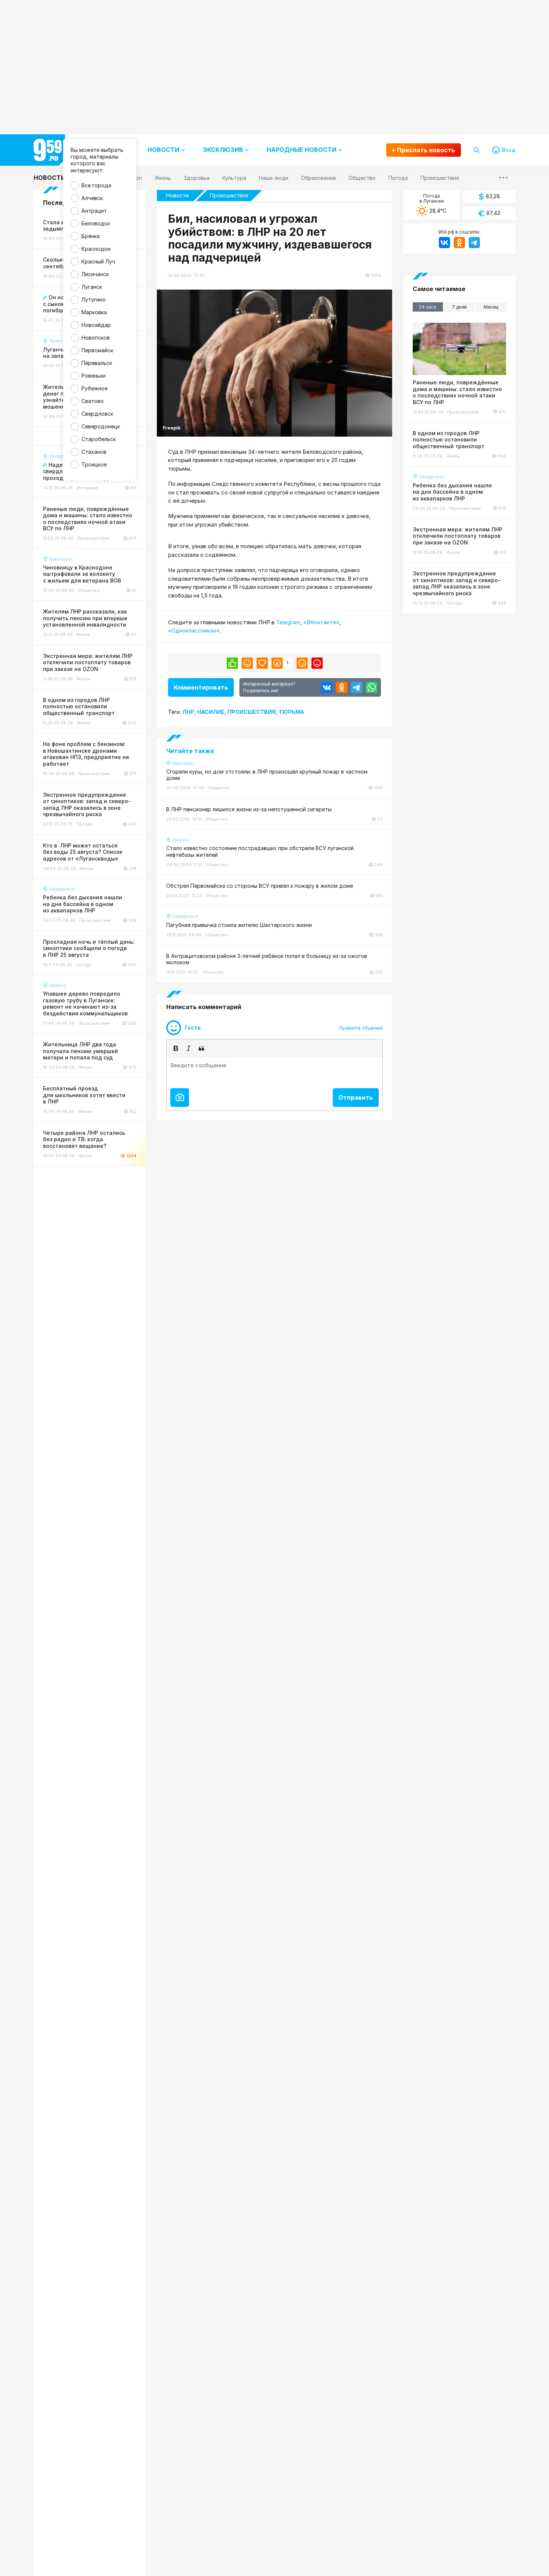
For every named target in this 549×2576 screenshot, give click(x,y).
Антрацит (94, 211)
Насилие (211, 712)
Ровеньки (94, 376)
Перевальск (97, 363)
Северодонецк (101, 426)
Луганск (92, 287)
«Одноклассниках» (194, 630)
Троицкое (94, 464)
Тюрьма (291, 712)
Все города (96, 185)
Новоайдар (96, 325)
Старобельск (99, 439)
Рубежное (94, 388)
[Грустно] (302, 663)
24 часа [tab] (428, 307)
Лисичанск (95, 274)
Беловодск (96, 223)
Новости (49, 178)
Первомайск (97, 350)
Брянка (91, 236)
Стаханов (94, 452)
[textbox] (274, 1071)
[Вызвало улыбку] (247, 663)
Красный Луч (98, 261)
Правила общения (361, 1028)
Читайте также (190, 751)
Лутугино (94, 299)
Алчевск (92, 198)
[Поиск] (477, 150)
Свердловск (97, 414)
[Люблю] (262, 663)
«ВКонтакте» (321, 622)
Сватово (93, 401)
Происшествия (229, 195)
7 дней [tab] (459, 307)
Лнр (188, 712)
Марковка (94, 312)
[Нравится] (232, 663)
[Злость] (317, 663)
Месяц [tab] (491, 307)
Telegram (288, 622)
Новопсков (96, 338)
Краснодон (96, 249)
